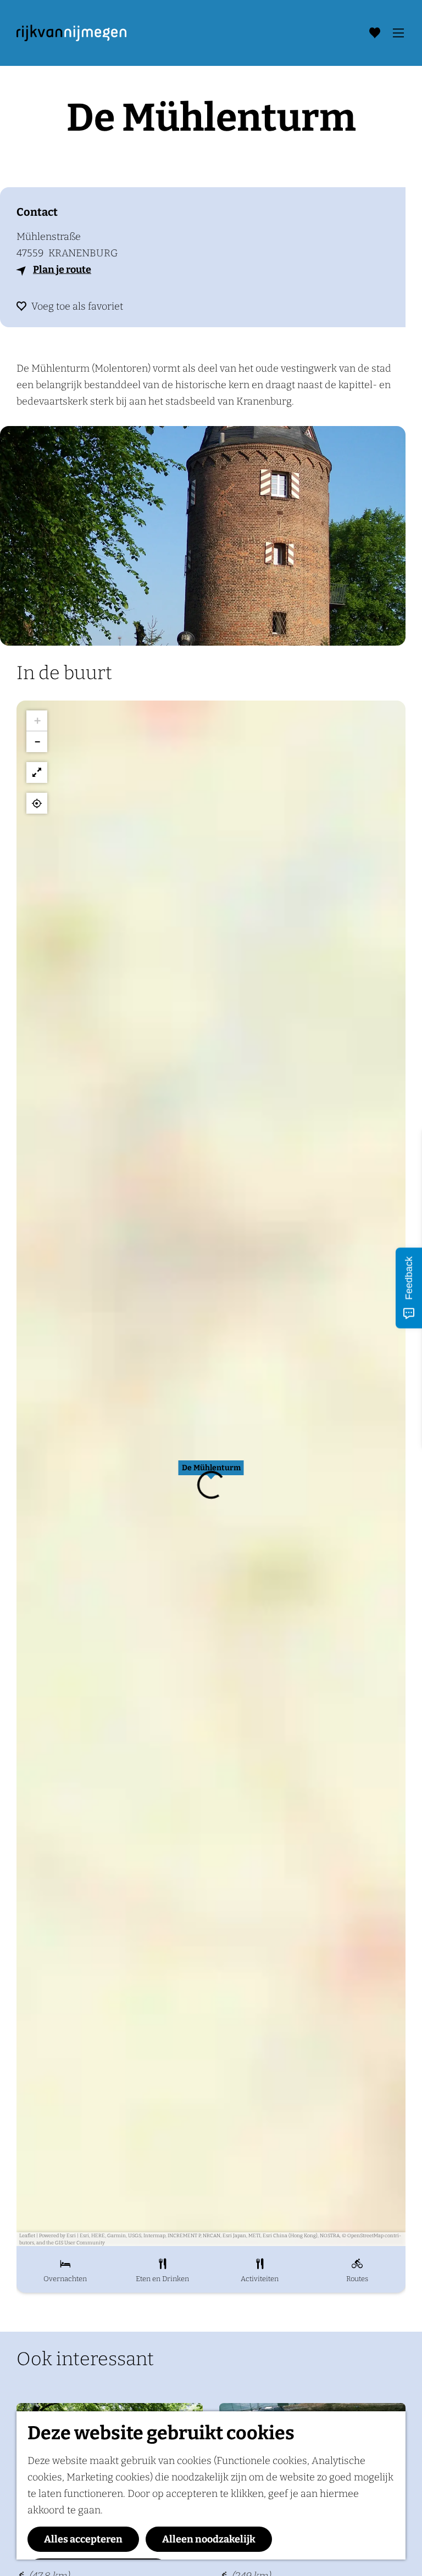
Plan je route (62, 270)
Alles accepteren (83, 2539)
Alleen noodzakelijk (209, 2539)
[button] (211, 1474)
